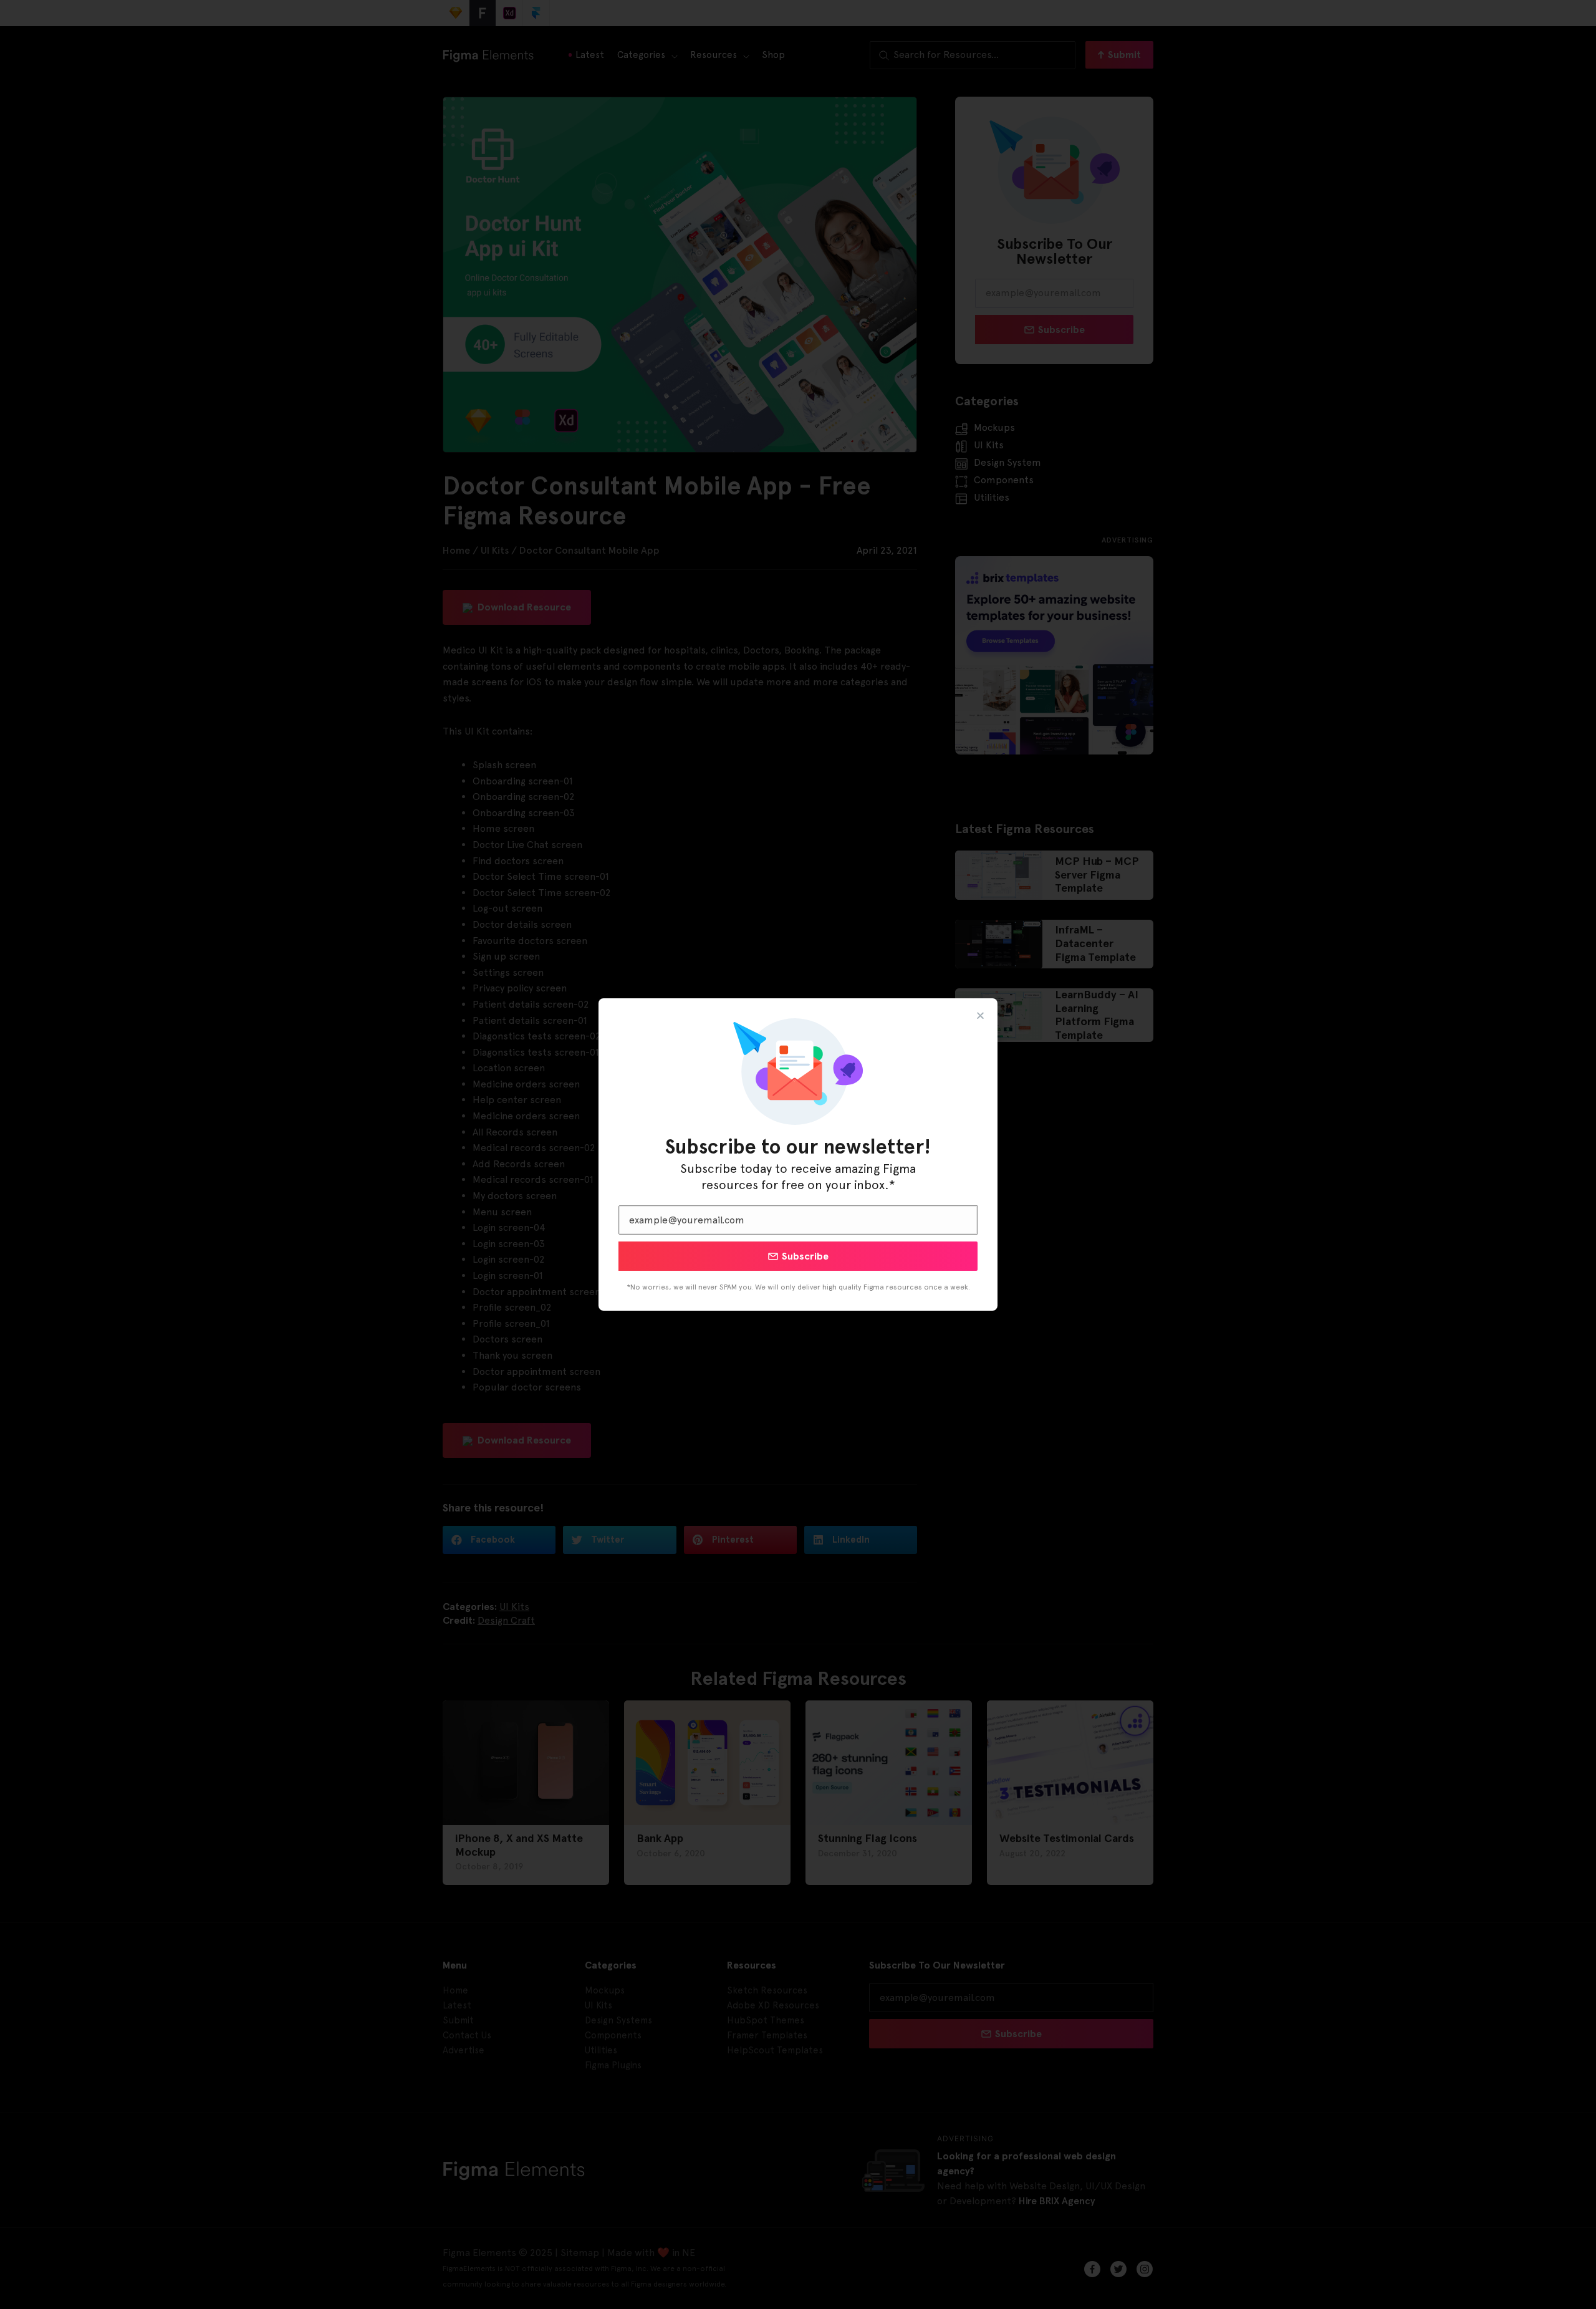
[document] (798, 1154)
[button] (980, 1015)
